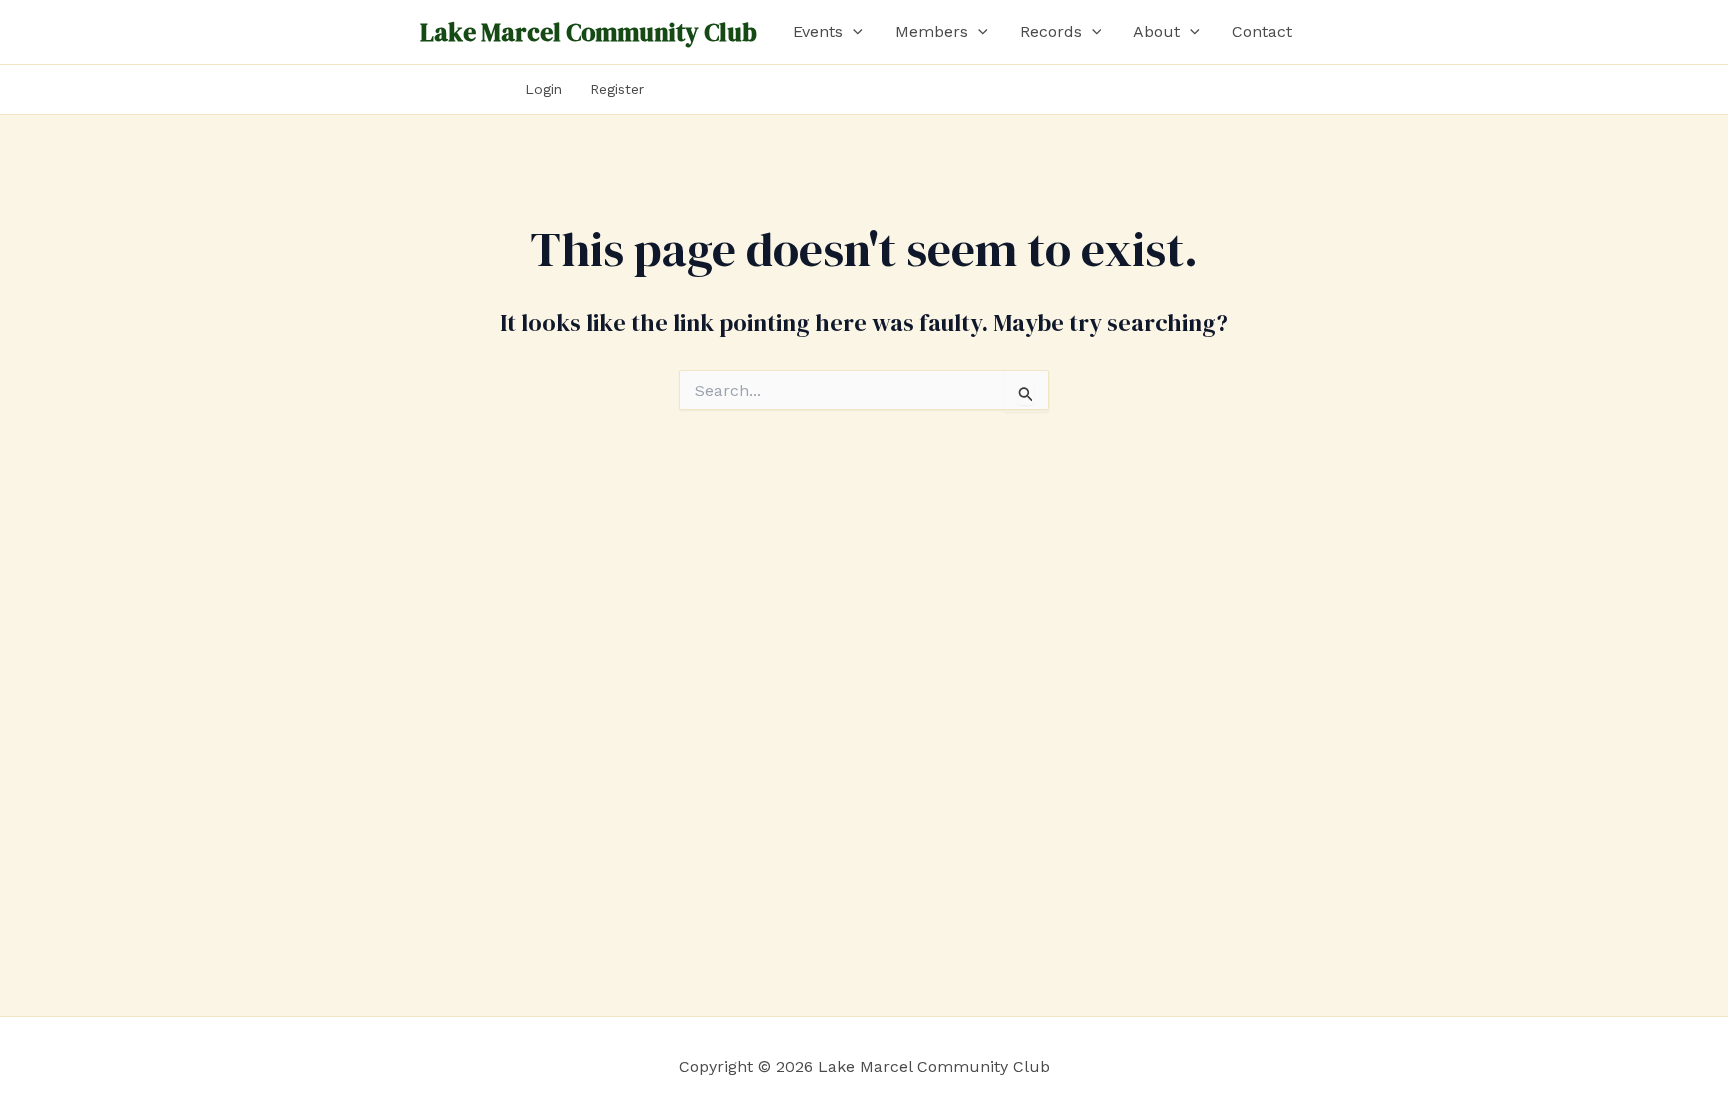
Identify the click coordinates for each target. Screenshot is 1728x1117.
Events (818, 31)
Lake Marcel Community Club (588, 32)
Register (617, 89)
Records (1051, 31)
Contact (1262, 31)
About (1156, 31)
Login (543, 89)
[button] (853, 32)
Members (931, 31)
